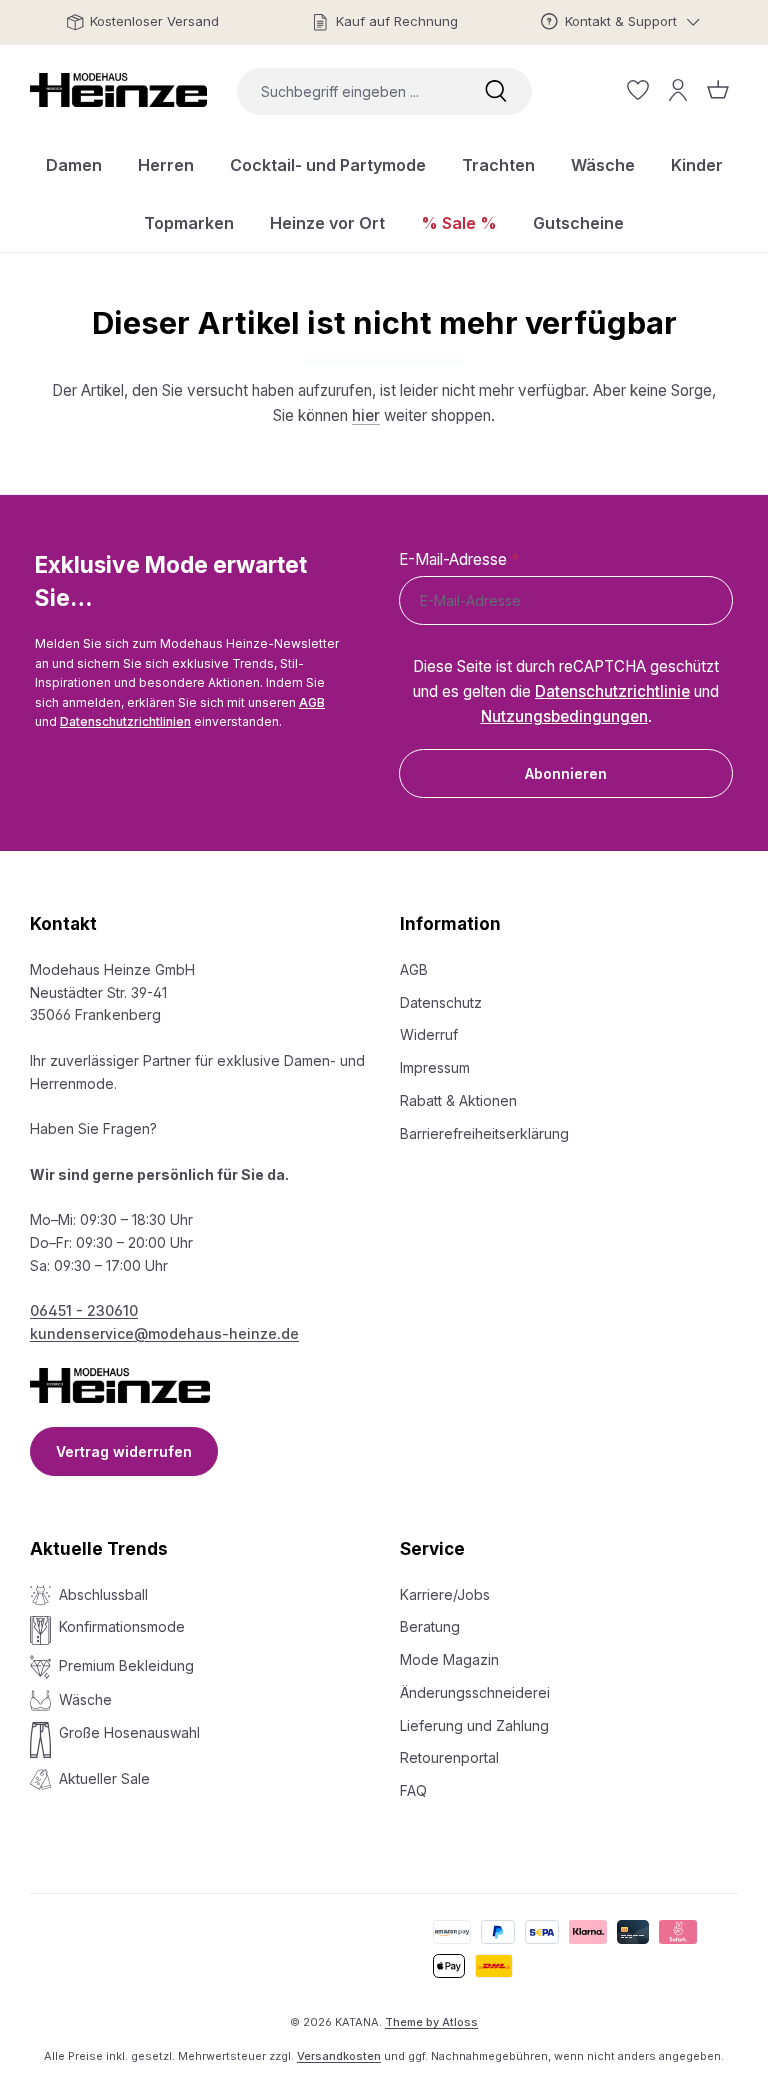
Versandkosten (339, 2056)
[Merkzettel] (638, 90)
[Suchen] (496, 91)
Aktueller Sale (104, 1778)
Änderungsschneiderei (475, 1692)
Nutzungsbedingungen (564, 716)
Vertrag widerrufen (124, 1451)
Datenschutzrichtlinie (612, 691)
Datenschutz (441, 1002)
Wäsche (85, 1699)
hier (366, 415)
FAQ (413, 1790)
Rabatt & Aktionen (458, 1100)
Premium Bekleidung (126, 1665)
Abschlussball (103, 1594)
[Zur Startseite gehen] (118, 90)
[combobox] (348, 91)
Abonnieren (566, 773)
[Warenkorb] (718, 90)
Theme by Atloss (431, 2022)
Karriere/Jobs (445, 1594)
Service (432, 1549)
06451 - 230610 (84, 1310)
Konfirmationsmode (122, 1626)
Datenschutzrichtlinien (125, 721)
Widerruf (429, 1034)
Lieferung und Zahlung (474, 1725)
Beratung (430, 1626)
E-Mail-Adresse (459, 559)
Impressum (435, 1067)
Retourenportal (449, 1757)
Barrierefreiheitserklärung (484, 1133)
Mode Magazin (449, 1659)
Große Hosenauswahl (129, 1732)
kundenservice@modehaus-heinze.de (164, 1333)
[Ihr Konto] (678, 90)
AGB (312, 702)
